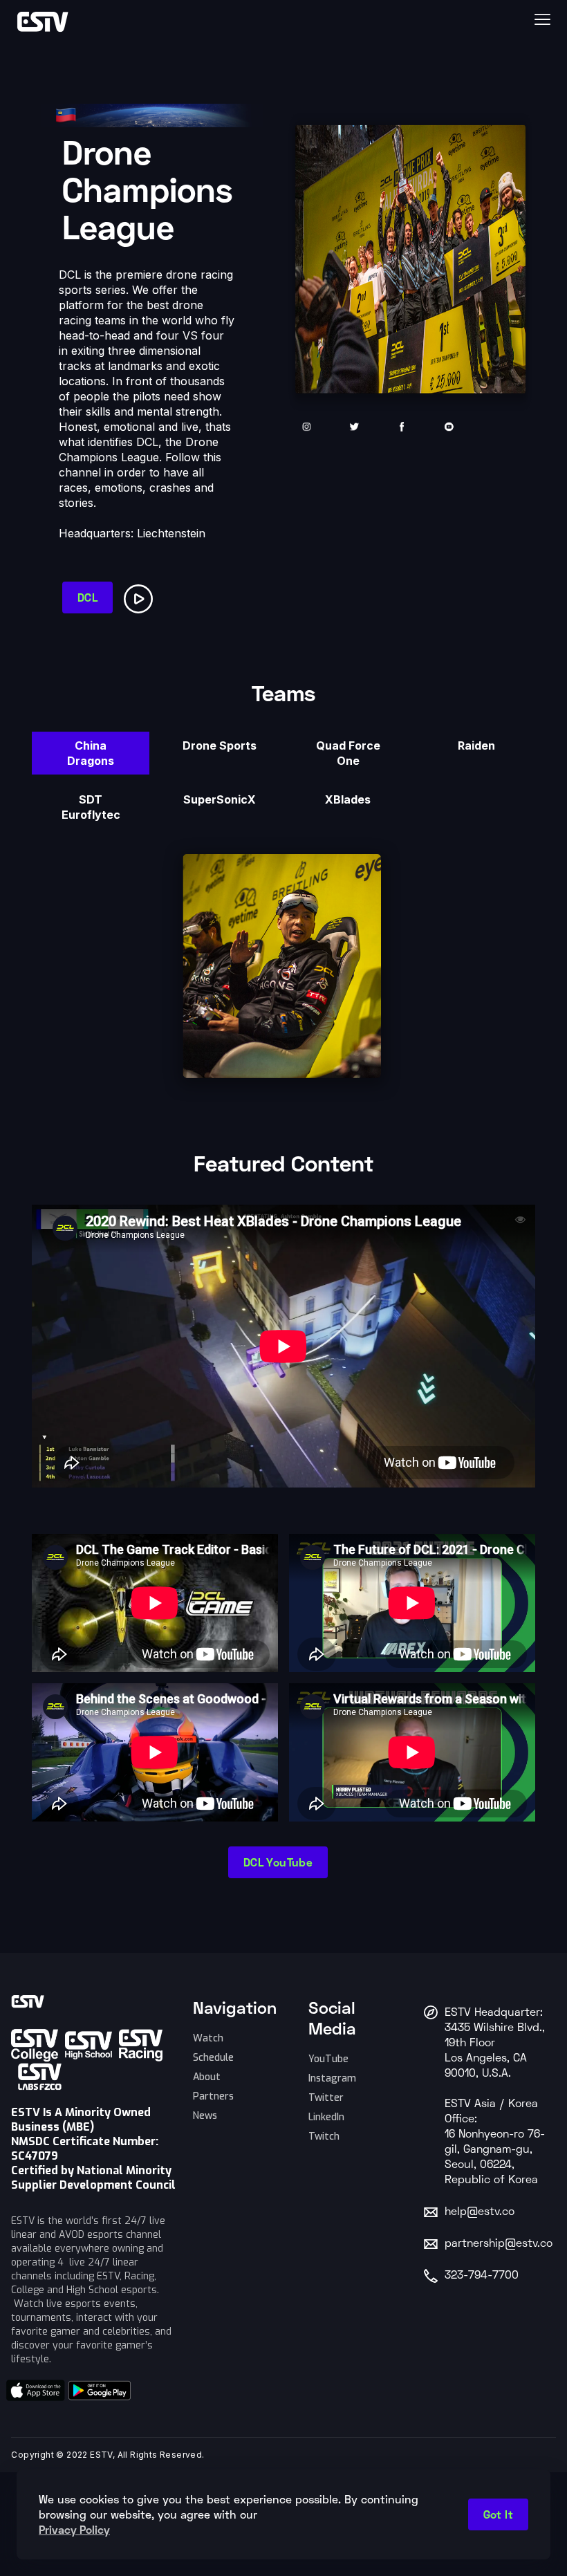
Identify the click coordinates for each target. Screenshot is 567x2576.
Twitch (324, 2137)
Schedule (213, 2058)
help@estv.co (480, 2212)
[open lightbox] (141, 596)
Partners (213, 2096)
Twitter (326, 2098)
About (207, 2077)
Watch (208, 2038)
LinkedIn (326, 2117)
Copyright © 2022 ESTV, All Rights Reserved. (108, 2455)
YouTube (328, 2059)
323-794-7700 (482, 2276)
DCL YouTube (278, 1862)
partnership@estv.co (499, 2244)
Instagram (332, 2078)
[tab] (91, 753)
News (205, 2116)
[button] (378, 19)
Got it (498, 2514)
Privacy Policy (74, 2529)
